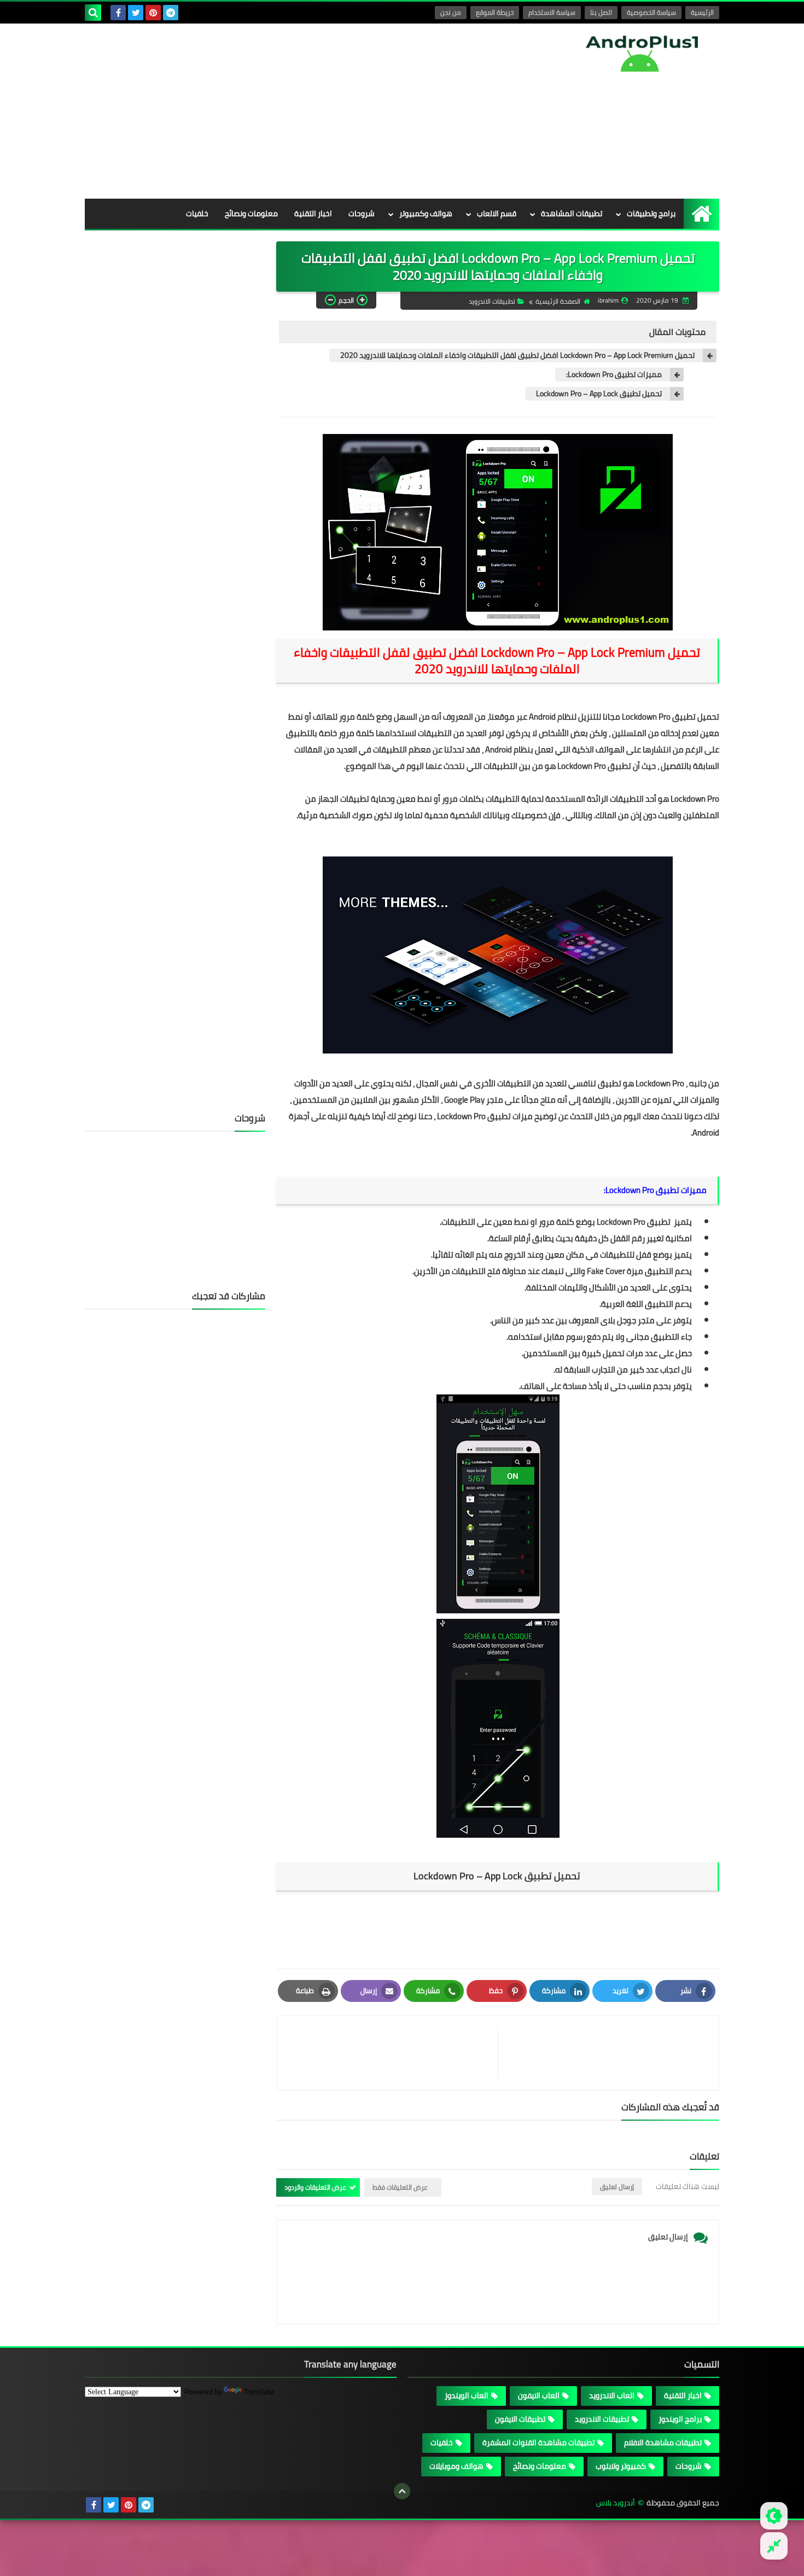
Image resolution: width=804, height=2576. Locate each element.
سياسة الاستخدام (552, 12)
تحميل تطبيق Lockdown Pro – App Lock (599, 394)
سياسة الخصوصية (651, 12)
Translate (259, 2392)
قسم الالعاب (497, 213)
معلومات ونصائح (251, 213)
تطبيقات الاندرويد (492, 301)
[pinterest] (153, 13)
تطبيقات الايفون (520, 2419)
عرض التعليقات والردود (315, 2187)
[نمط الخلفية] (774, 2546)
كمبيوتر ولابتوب (621, 2466)
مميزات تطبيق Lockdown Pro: (614, 375)
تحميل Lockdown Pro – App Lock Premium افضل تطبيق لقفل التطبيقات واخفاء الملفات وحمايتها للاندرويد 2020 (517, 355)
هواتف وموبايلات (456, 2466)
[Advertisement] (284, 111)
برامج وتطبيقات (651, 213)
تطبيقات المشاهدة (572, 213)
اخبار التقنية (313, 213)
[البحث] (93, 13)
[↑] (402, 2491)
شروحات (362, 213)
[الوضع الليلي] (774, 2516)
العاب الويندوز (467, 2395)
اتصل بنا (601, 12)
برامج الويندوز (680, 2419)
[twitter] (136, 13)
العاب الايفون (539, 2395)
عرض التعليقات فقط (400, 2187)
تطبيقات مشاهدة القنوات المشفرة (538, 2442)
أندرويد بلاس (616, 2503)
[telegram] (171, 13)
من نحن (451, 12)
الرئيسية (702, 12)
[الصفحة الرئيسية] (701, 214)
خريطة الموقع (495, 12)
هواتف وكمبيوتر (426, 213)
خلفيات (197, 213)
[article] (393, 2053)
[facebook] (118, 13)
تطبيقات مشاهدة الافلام (663, 2442)
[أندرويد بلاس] (640, 53)
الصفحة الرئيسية (558, 301)
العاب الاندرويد (612, 2395)
